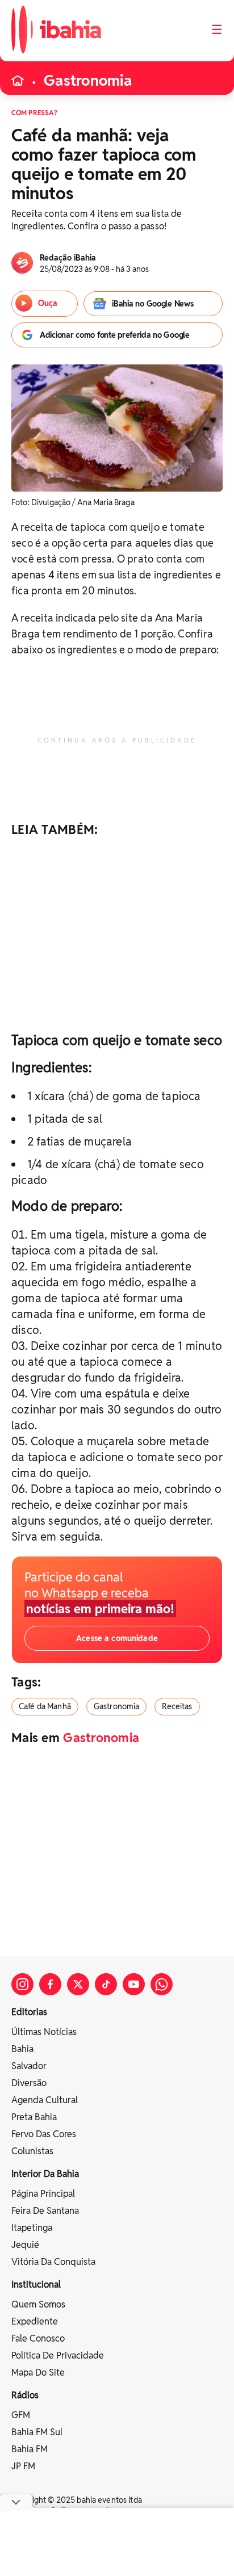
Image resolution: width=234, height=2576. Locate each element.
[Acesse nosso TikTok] (106, 1984)
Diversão (29, 2083)
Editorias (29, 2012)
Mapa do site (38, 2372)
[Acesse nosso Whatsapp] (162, 1984)
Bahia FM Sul (37, 2432)
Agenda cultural (45, 2100)
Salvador (29, 2066)
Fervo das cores (44, 2134)
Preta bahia (34, 2117)
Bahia (22, 2049)
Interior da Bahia (45, 2174)
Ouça (48, 303)
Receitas (177, 1706)
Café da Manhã (45, 1706)
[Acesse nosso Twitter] (78, 1984)
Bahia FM (30, 2449)
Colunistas (32, 2151)
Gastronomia (88, 81)
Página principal (43, 2194)
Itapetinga (32, 2228)
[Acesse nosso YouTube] (134, 1984)
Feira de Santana (45, 2211)
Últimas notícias (44, 2032)
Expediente (35, 2321)
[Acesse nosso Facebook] (50, 1984)
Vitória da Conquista (53, 2262)
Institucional (36, 2285)
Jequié (25, 2245)
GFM (21, 2415)
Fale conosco (38, 2338)
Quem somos (38, 2304)
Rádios (25, 2395)
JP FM (23, 2466)
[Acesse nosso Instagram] (22, 1984)
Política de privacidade (58, 2355)
